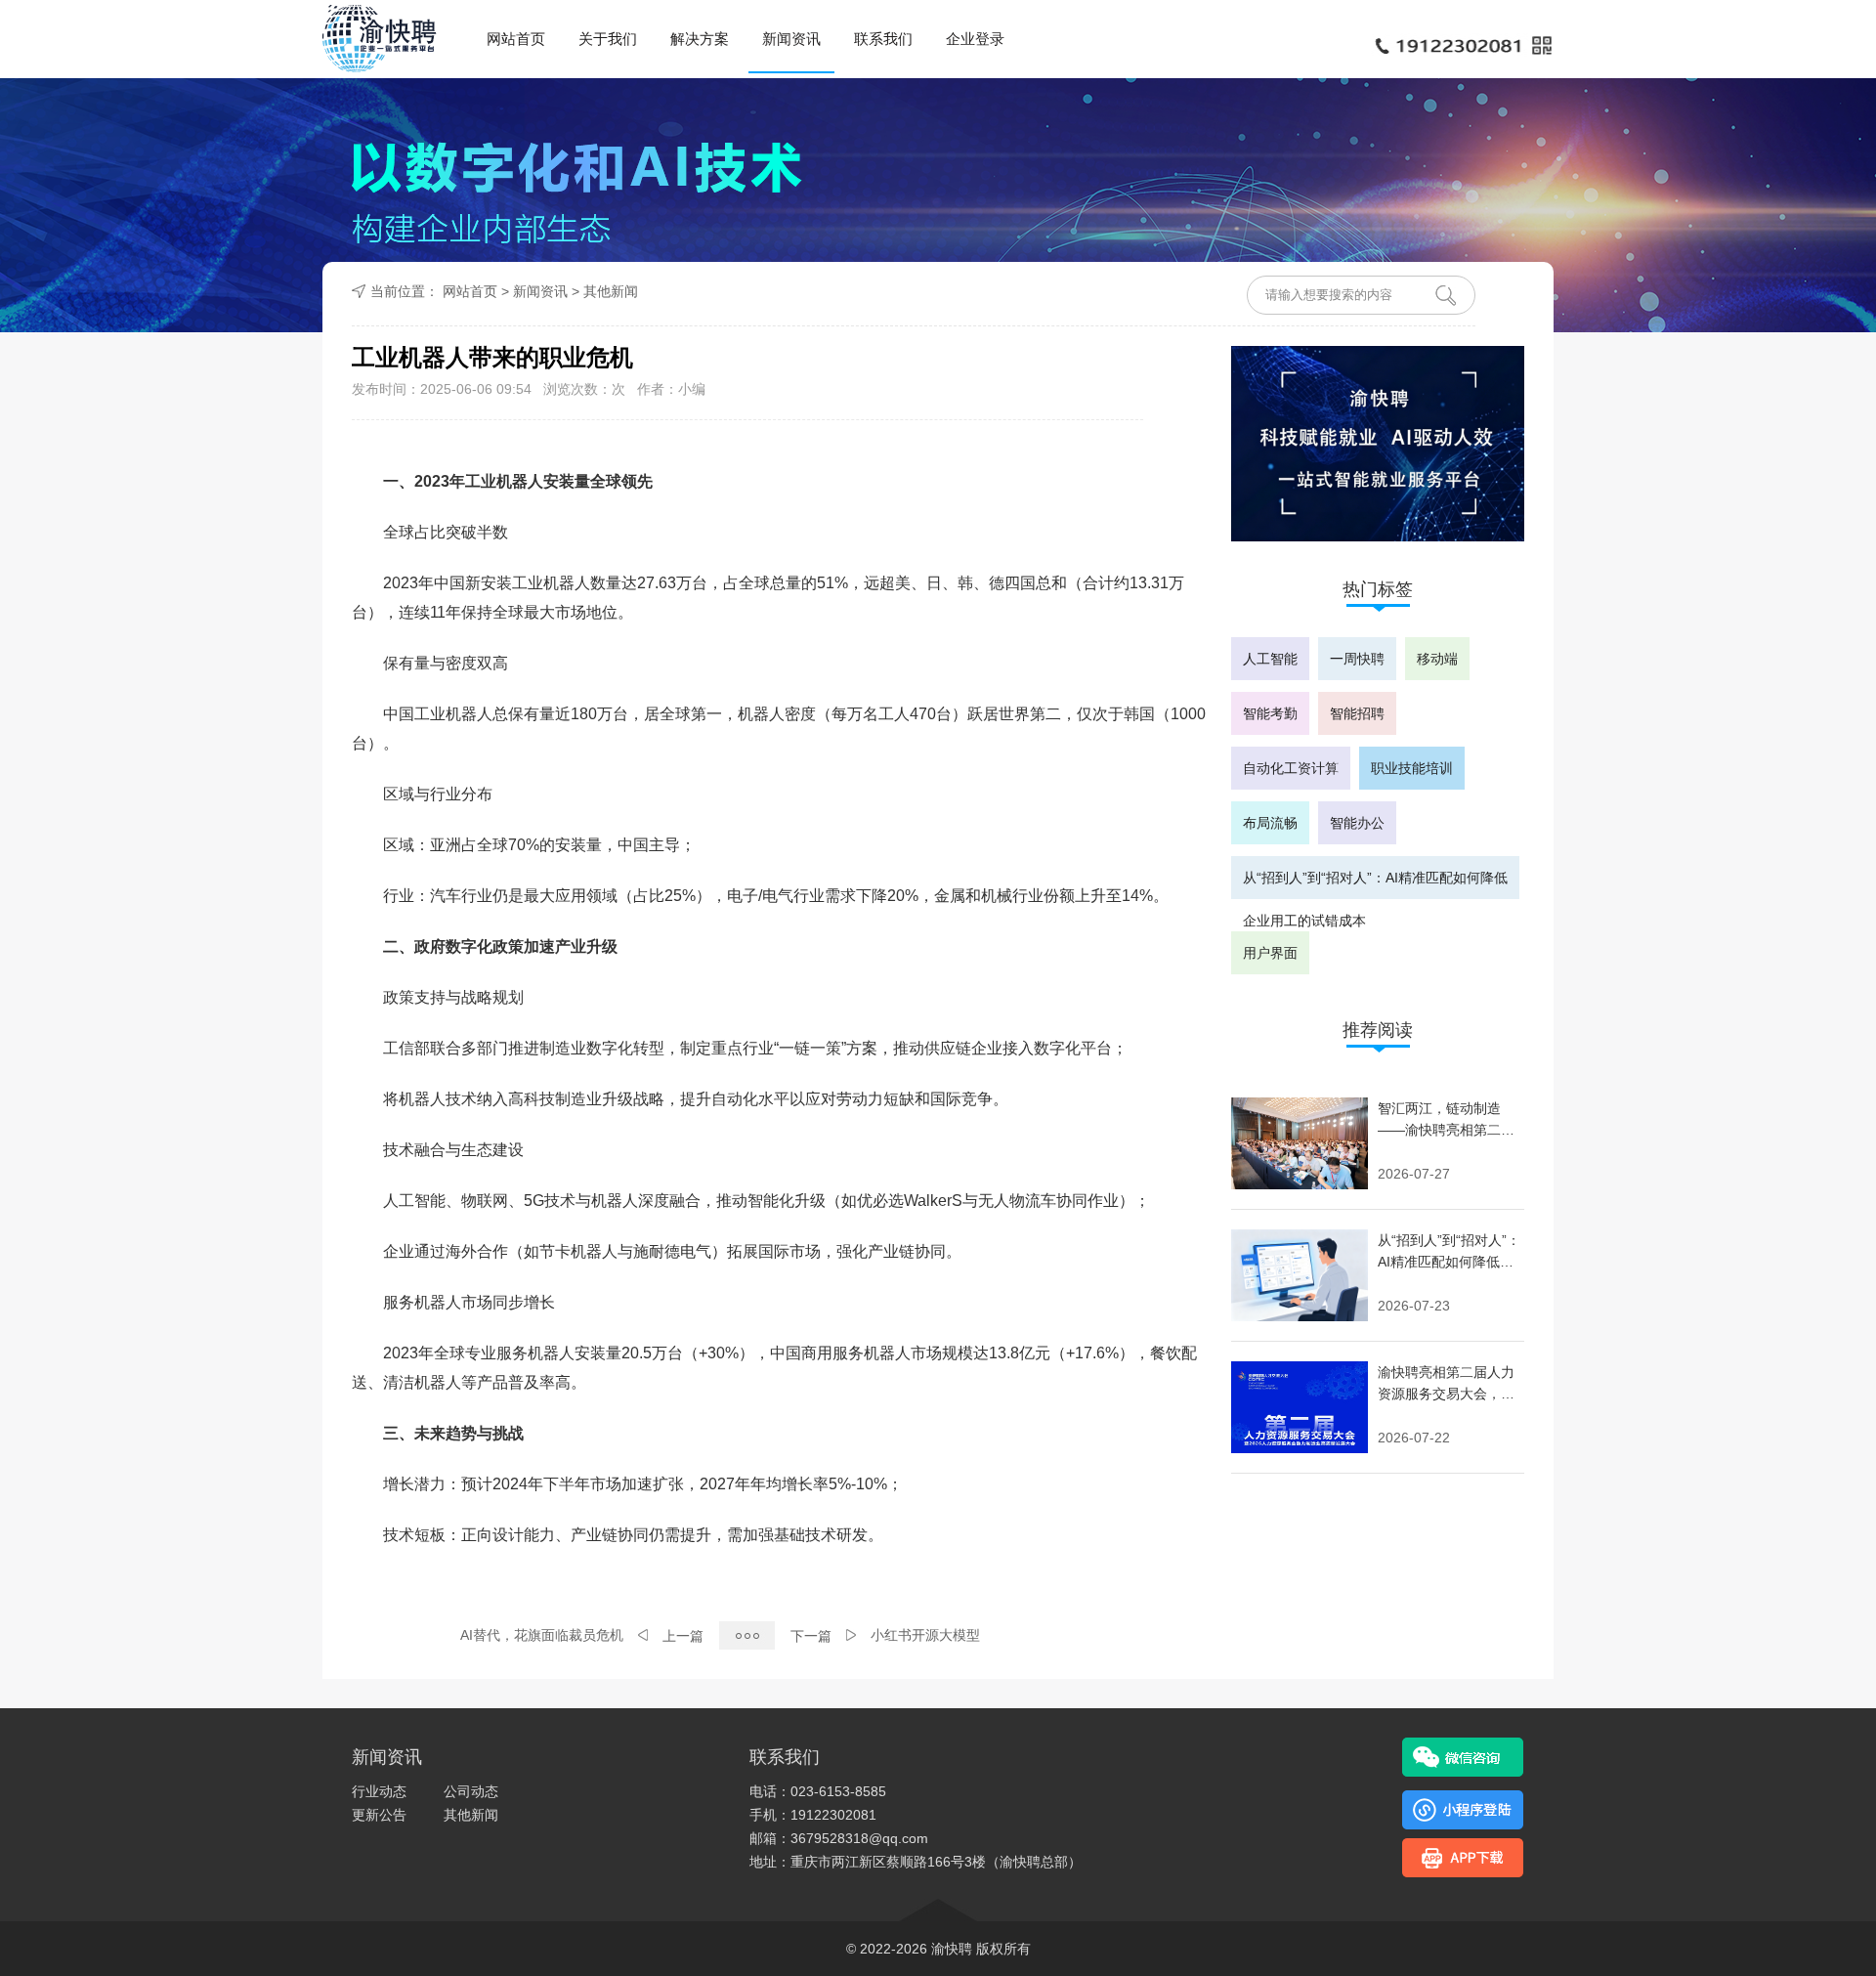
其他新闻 (611, 291)
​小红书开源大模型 (925, 1635)
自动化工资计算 (1291, 768)
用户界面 (1270, 953)
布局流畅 (1270, 823)
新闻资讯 (791, 39)
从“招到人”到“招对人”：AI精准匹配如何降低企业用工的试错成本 (1375, 884)
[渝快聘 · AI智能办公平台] (380, 39)
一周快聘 (1357, 659)
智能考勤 (1270, 713)
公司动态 (471, 1791)
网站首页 (516, 39)
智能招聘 (1357, 713)
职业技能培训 (1412, 768)
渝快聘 (952, 1949)
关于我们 (608, 39)
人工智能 (1270, 659)
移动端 (1437, 659)
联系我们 (883, 39)
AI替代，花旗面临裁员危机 (542, 1635)
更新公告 (379, 1815)
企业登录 (975, 39)
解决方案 (700, 39)
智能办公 (1357, 823)
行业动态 (379, 1791)
